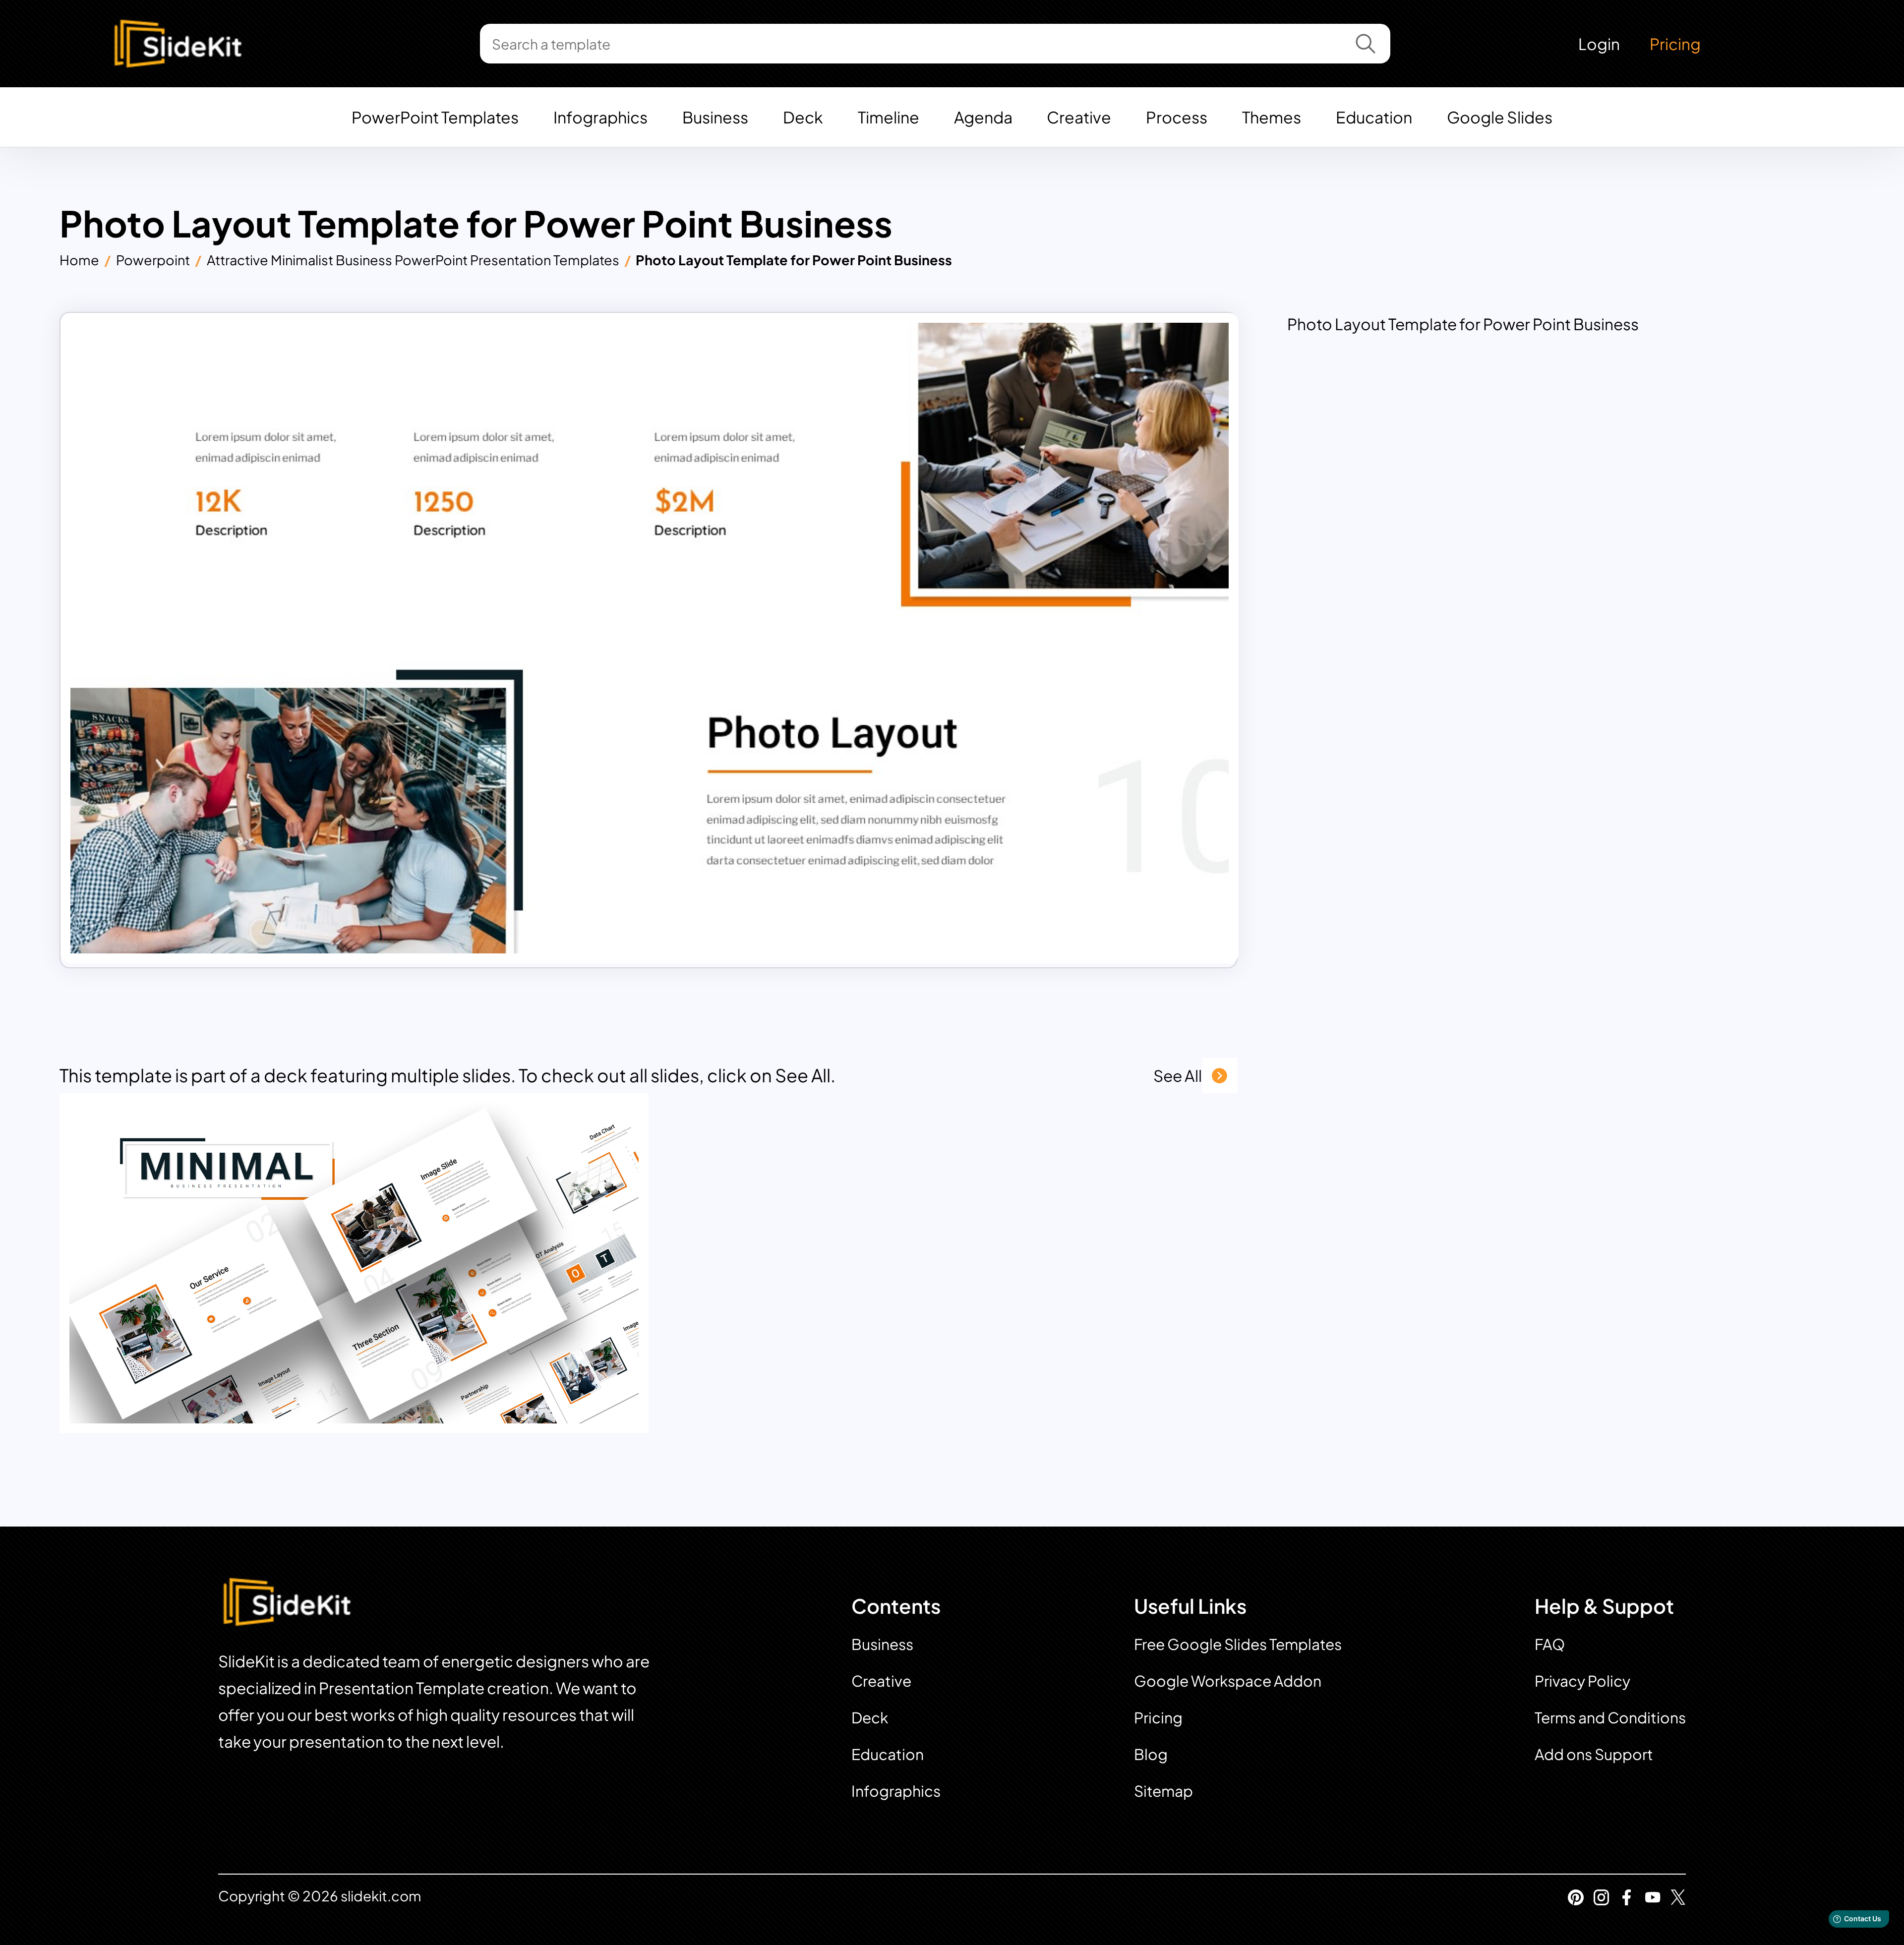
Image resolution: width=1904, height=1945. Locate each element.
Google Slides (1500, 117)
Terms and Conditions (1610, 1717)
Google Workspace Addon (1228, 1681)
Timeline (889, 117)
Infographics (600, 117)
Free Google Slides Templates (1238, 1644)
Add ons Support (1594, 1754)
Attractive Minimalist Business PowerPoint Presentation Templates (413, 260)
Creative (1079, 117)
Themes (1272, 117)
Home (79, 260)
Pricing (1675, 44)
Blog (1151, 1754)
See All (1178, 1075)
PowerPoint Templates (435, 117)
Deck (803, 117)
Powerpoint (153, 260)
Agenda (983, 117)
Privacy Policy (1582, 1681)
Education (1374, 117)
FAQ (1550, 1644)
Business (715, 117)
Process (1177, 117)
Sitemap (1163, 1791)
